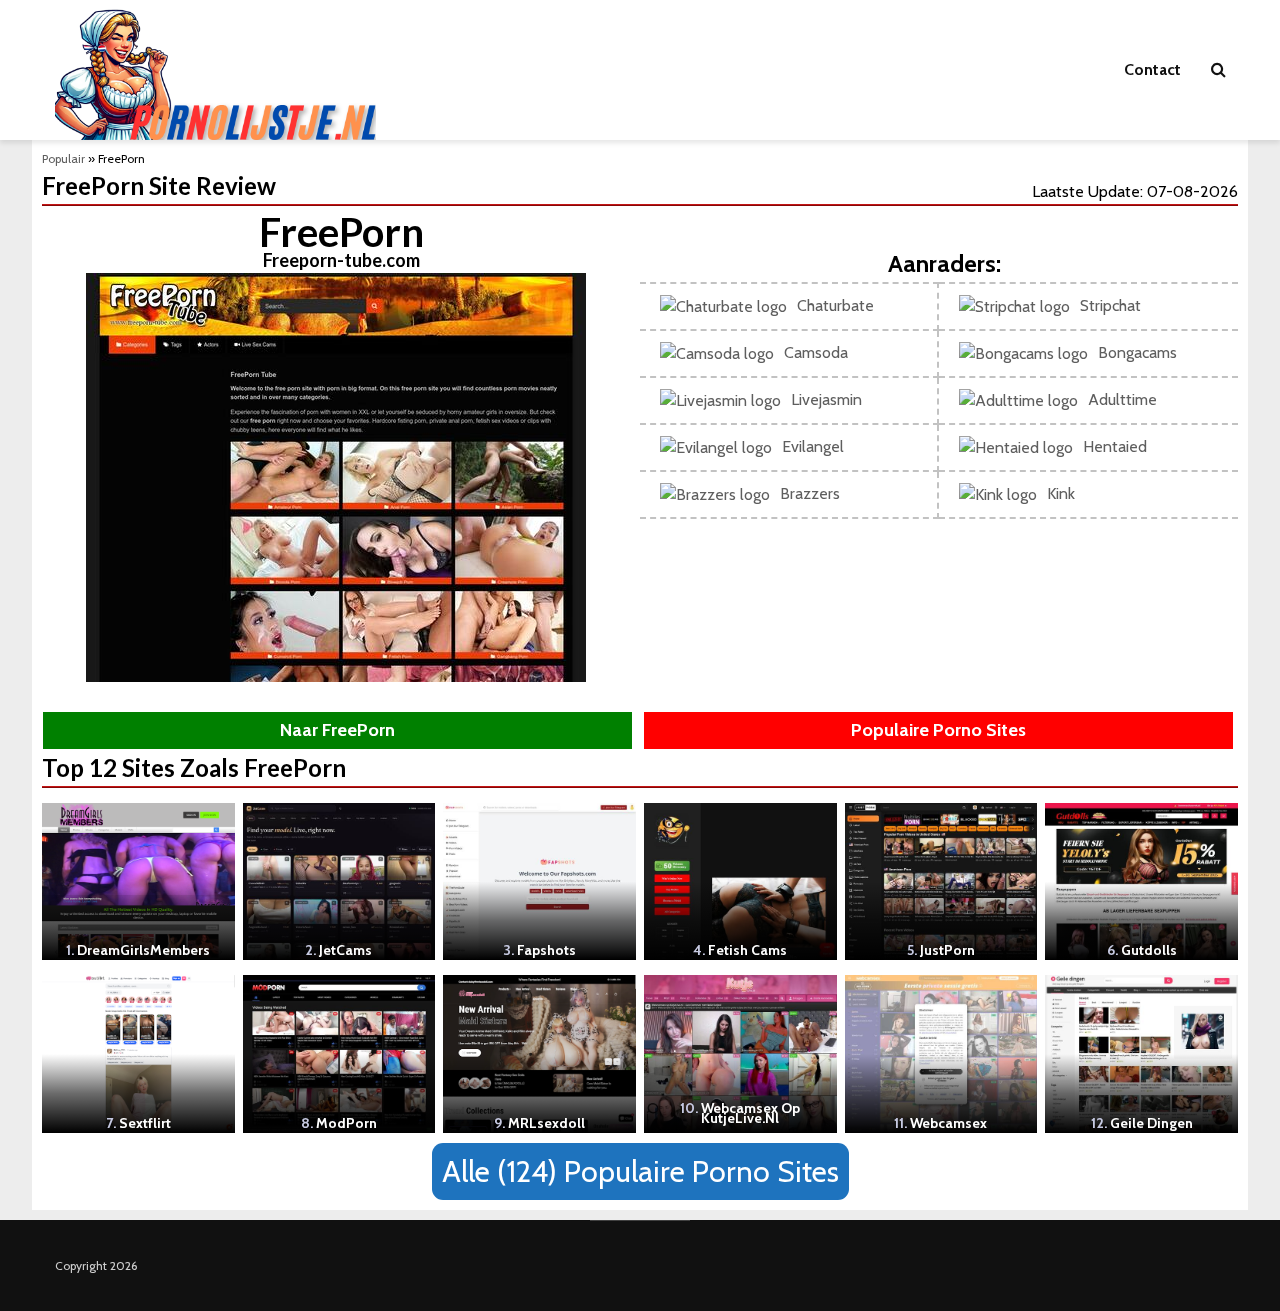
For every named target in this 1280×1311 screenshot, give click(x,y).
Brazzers (810, 493)
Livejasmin (826, 399)
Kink (1061, 493)
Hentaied (1115, 446)
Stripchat (1110, 305)
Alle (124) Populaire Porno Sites (640, 1171)
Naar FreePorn (337, 730)
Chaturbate (835, 305)
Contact (1152, 69)
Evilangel (813, 446)
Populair (63, 158)
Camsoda (816, 352)
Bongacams (1137, 352)
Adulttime (1122, 399)
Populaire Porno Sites (938, 730)
